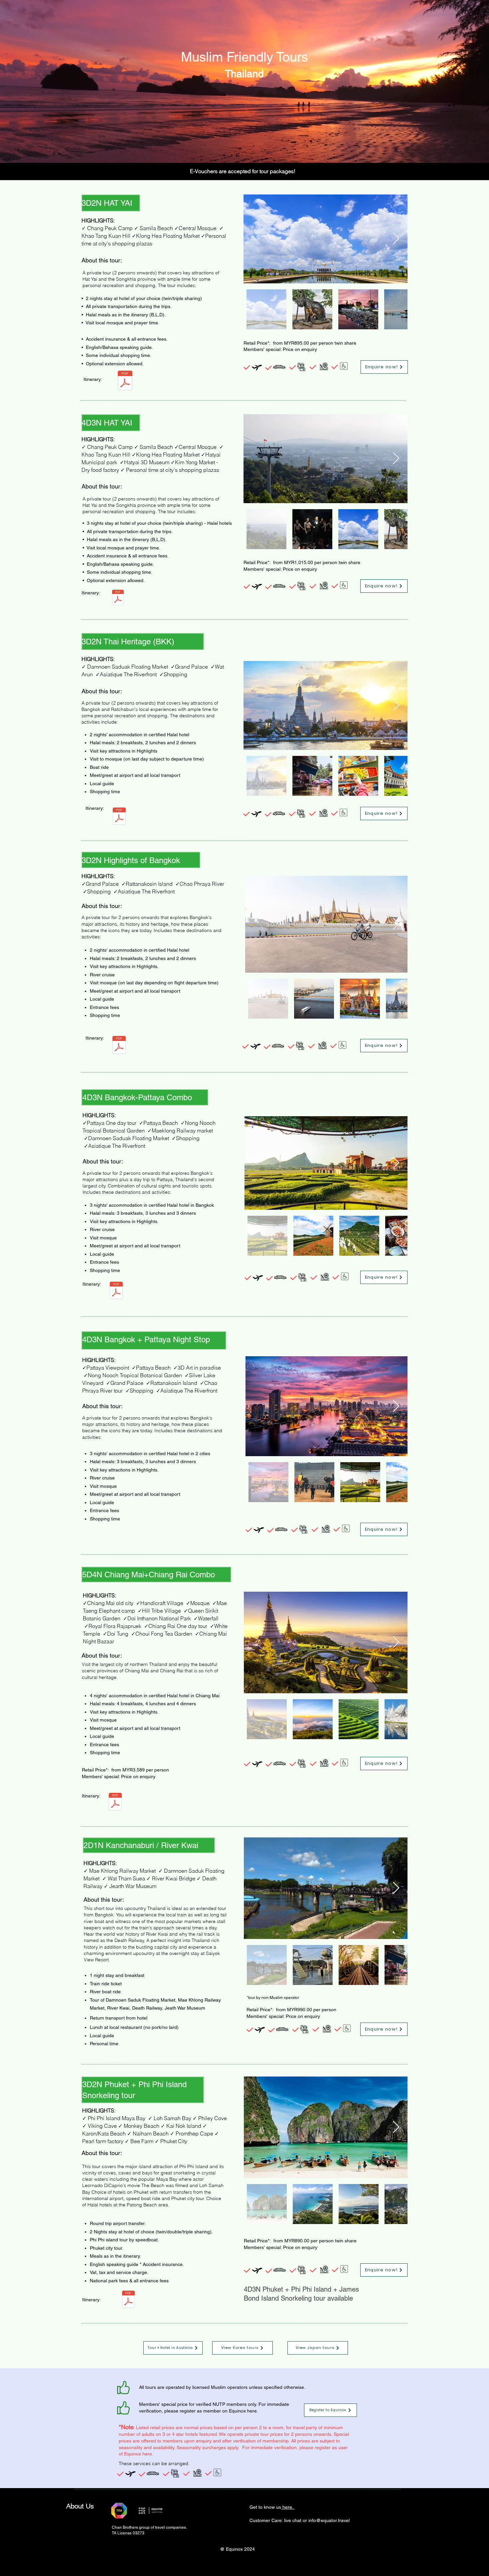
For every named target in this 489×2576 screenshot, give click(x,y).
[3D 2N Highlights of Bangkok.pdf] (119, 1046)
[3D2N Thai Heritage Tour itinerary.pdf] (119, 817)
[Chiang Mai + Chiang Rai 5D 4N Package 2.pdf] (115, 1802)
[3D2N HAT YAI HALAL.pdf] (125, 381)
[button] (384, 367)
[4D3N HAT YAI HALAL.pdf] (118, 598)
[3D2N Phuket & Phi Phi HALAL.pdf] (128, 2300)
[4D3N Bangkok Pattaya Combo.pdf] (116, 1291)
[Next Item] (396, 239)
